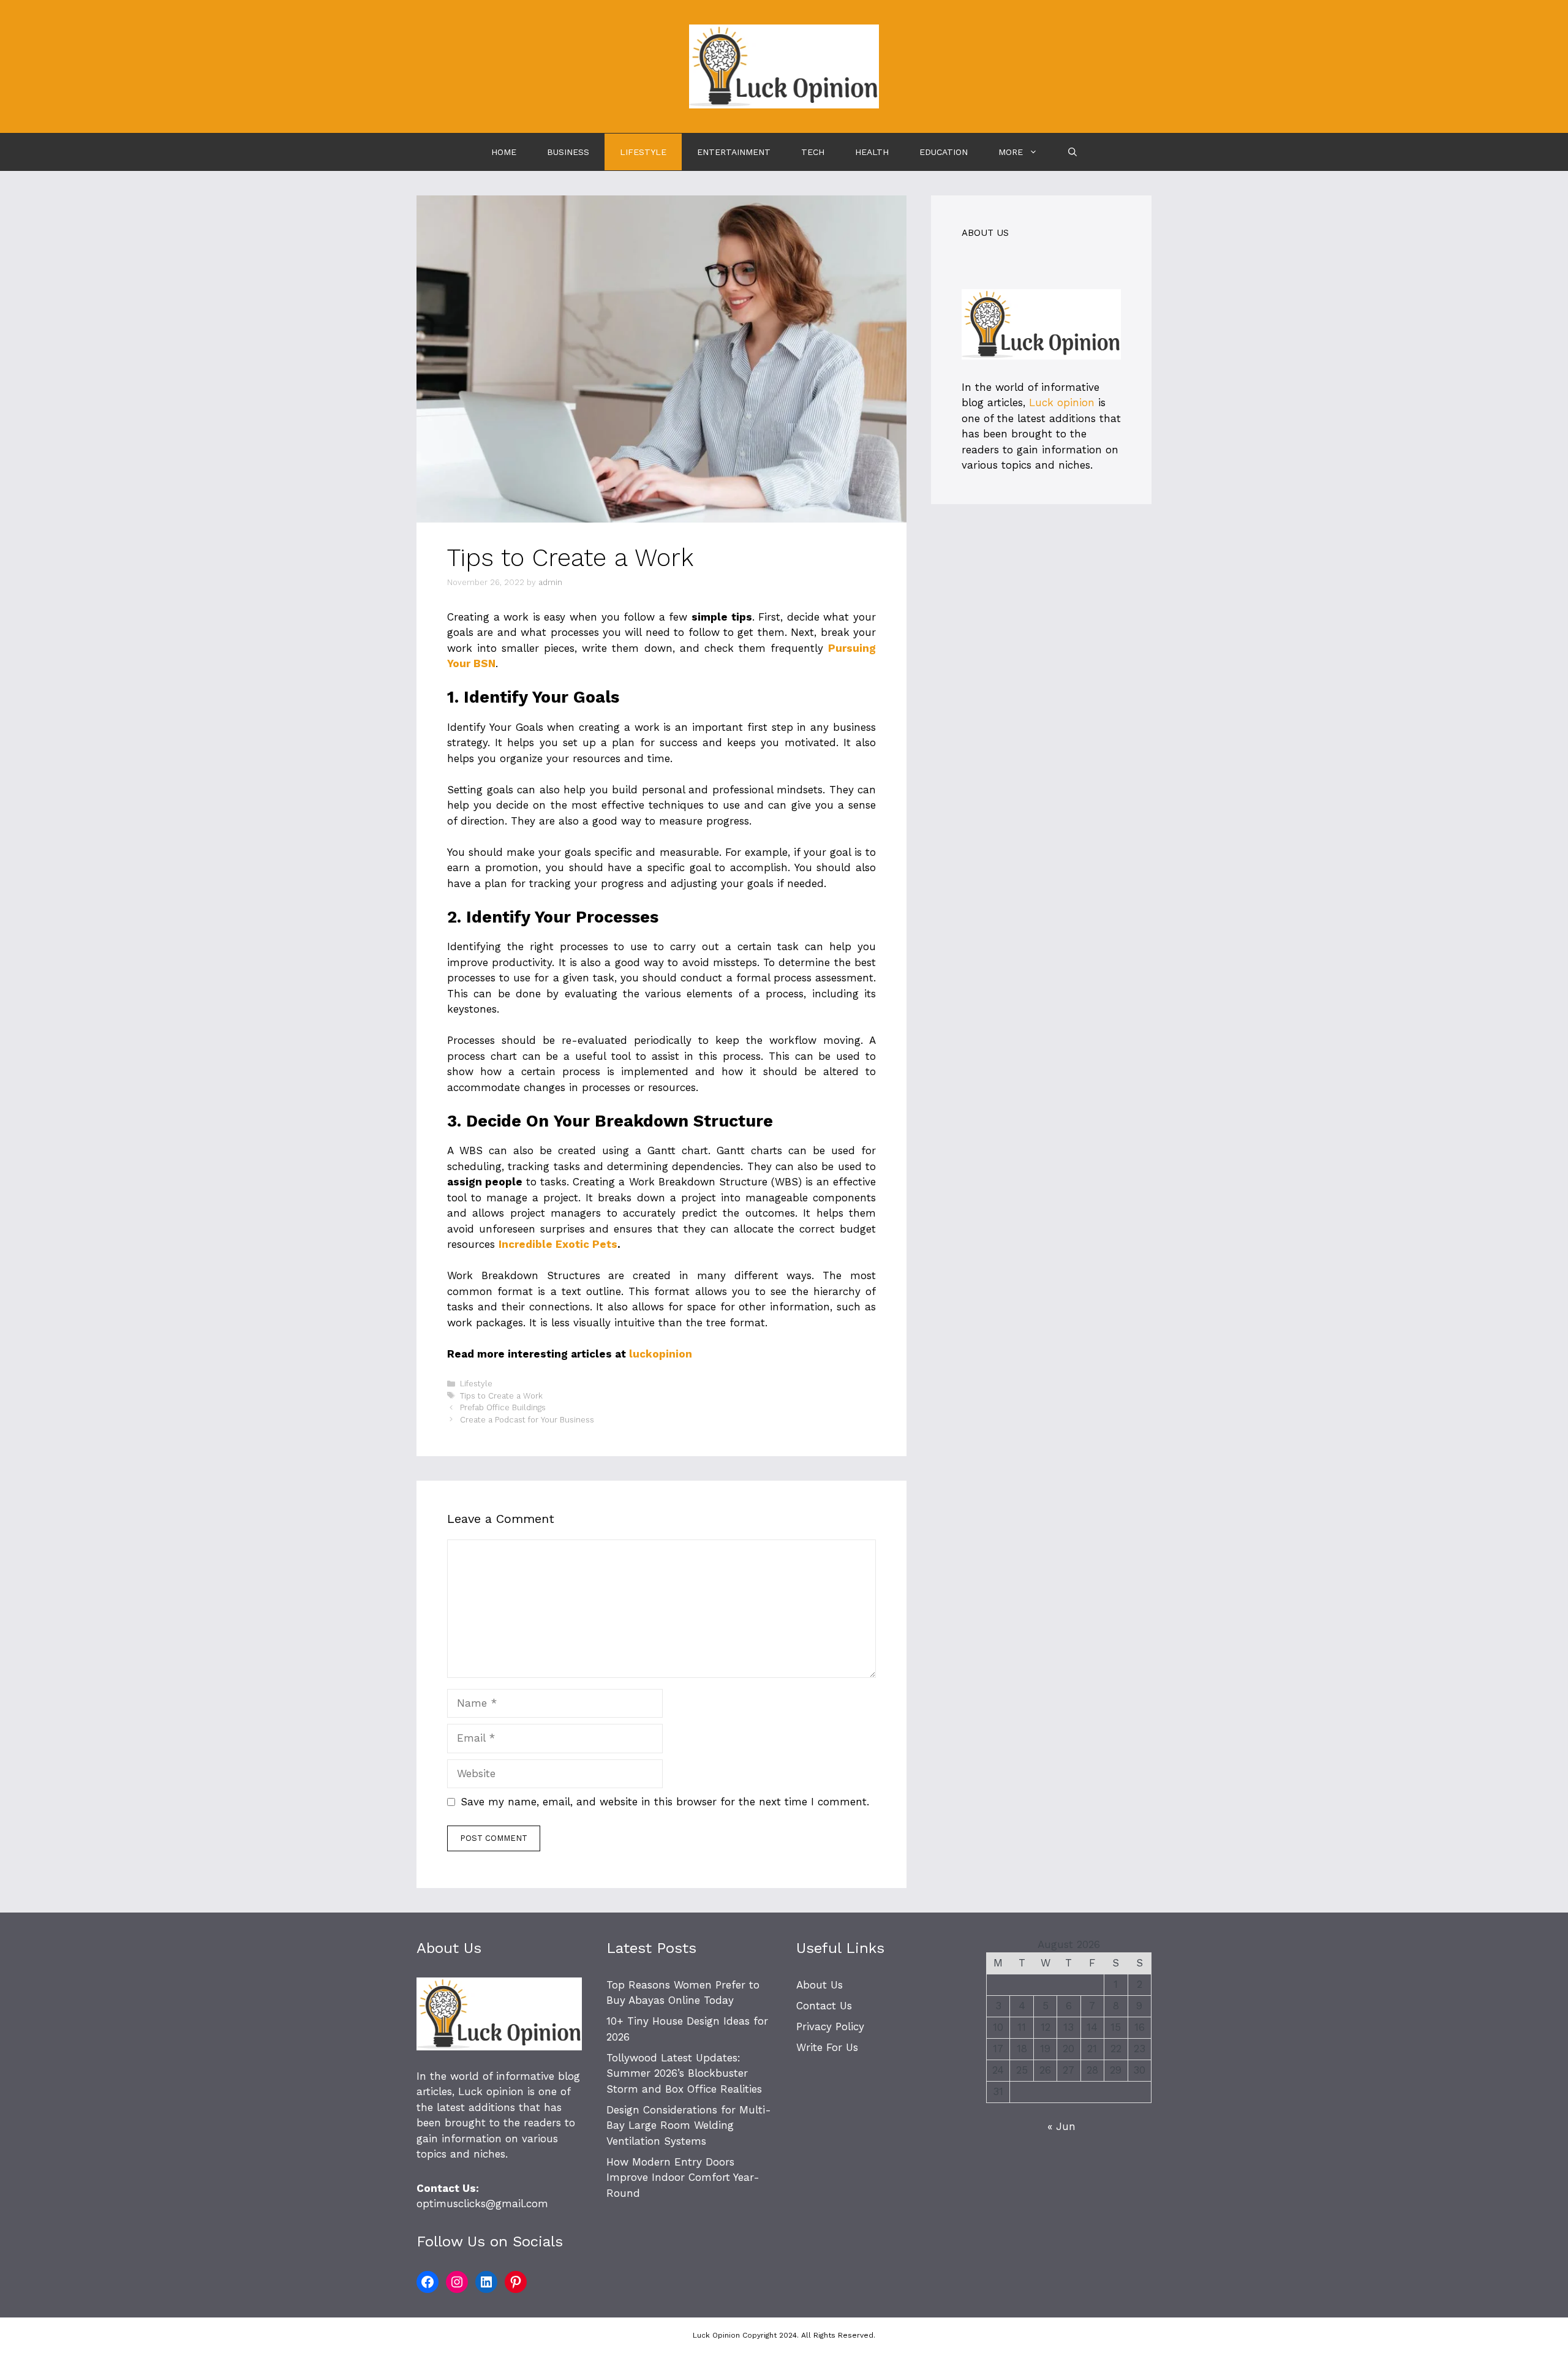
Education (944, 152)
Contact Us (824, 2006)
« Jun (1061, 2126)
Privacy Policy (830, 2026)
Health (872, 152)
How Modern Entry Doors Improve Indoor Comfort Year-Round (683, 2177)
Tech (813, 152)
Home (504, 152)
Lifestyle (643, 152)
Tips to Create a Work (501, 1396)
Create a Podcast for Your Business (527, 1420)
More (1011, 152)
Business (568, 152)
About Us (820, 1985)
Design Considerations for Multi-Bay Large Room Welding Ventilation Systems (689, 2125)
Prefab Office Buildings (503, 1407)
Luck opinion (1062, 402)
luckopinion (661, 1354)
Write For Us (827, 2047)
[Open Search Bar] (1072, 152)
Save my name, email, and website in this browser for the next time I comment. (665, 1802)
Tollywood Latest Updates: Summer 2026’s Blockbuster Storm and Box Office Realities (684, 2073)
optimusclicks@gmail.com (482, 2204)
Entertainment (734, 152)
